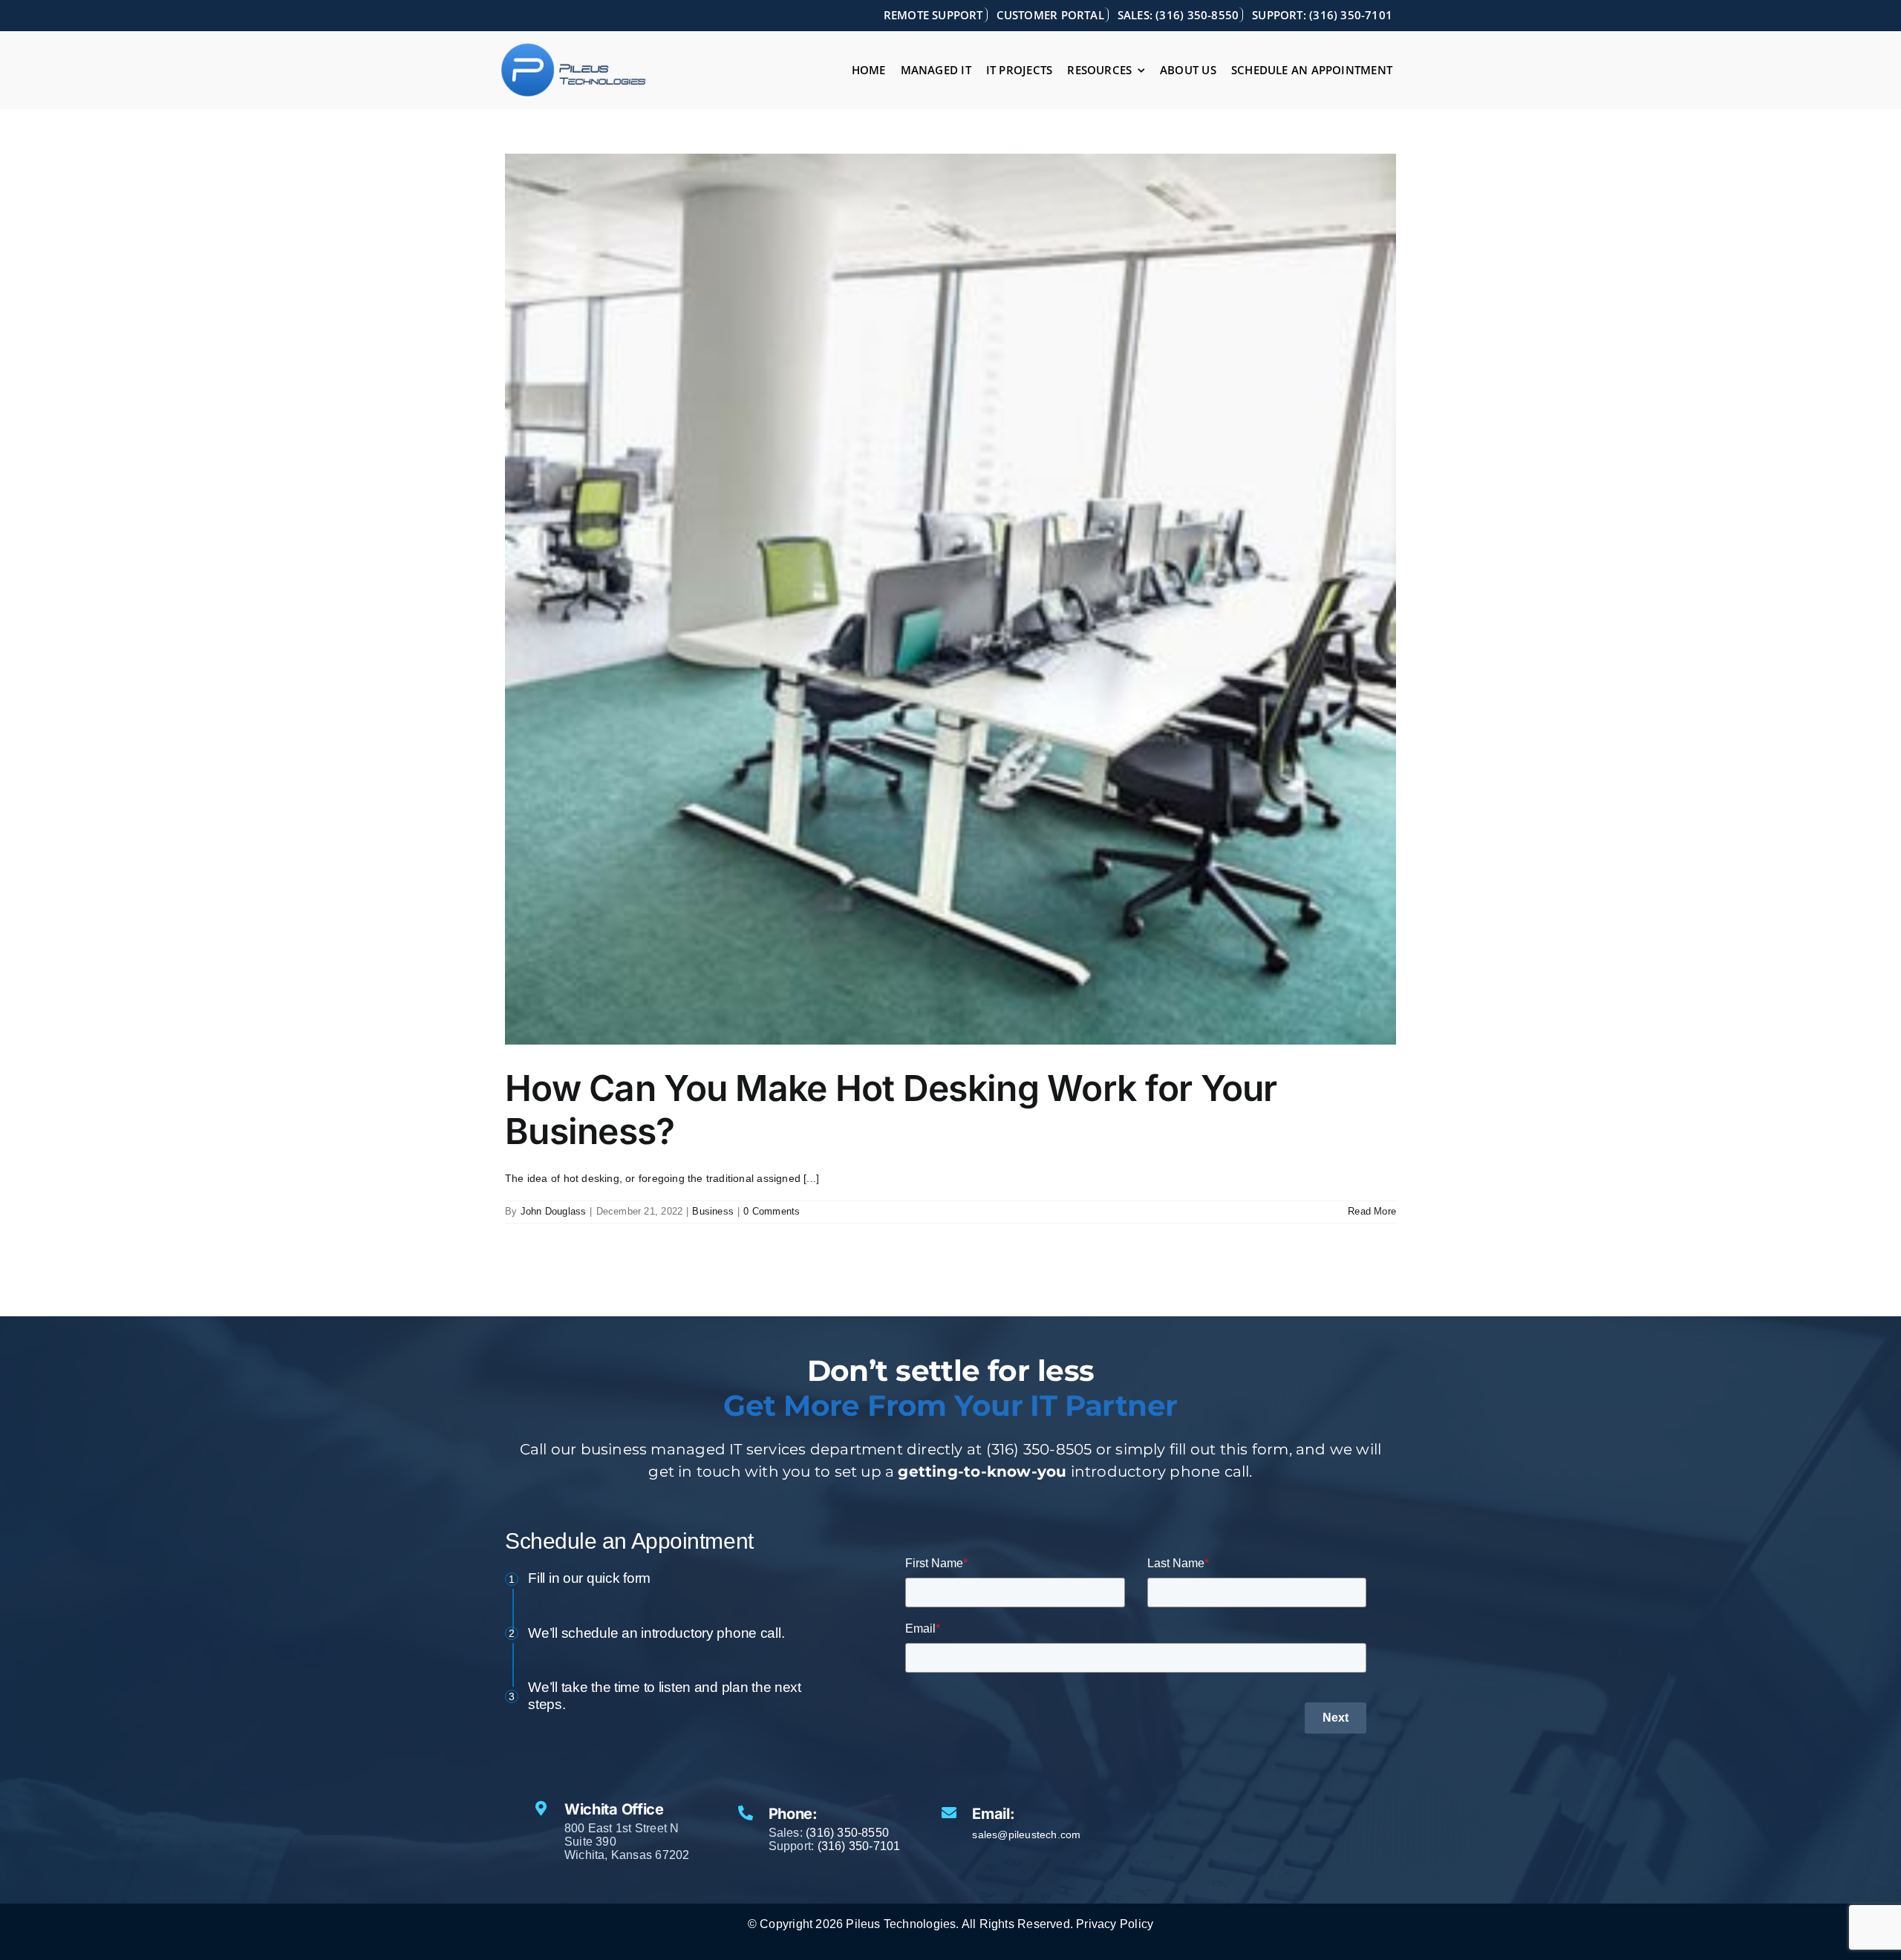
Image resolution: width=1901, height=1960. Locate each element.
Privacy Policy (1115, 1924)
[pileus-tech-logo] (574, 48)
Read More (1372, 1211)
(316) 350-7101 (859, 1846)
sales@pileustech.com (1026, 1835)
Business (713, 1211)
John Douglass (554, 1211)
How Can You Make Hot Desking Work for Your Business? (891, 1110)
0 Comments (772, 1211)
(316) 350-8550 (847, 1833)
